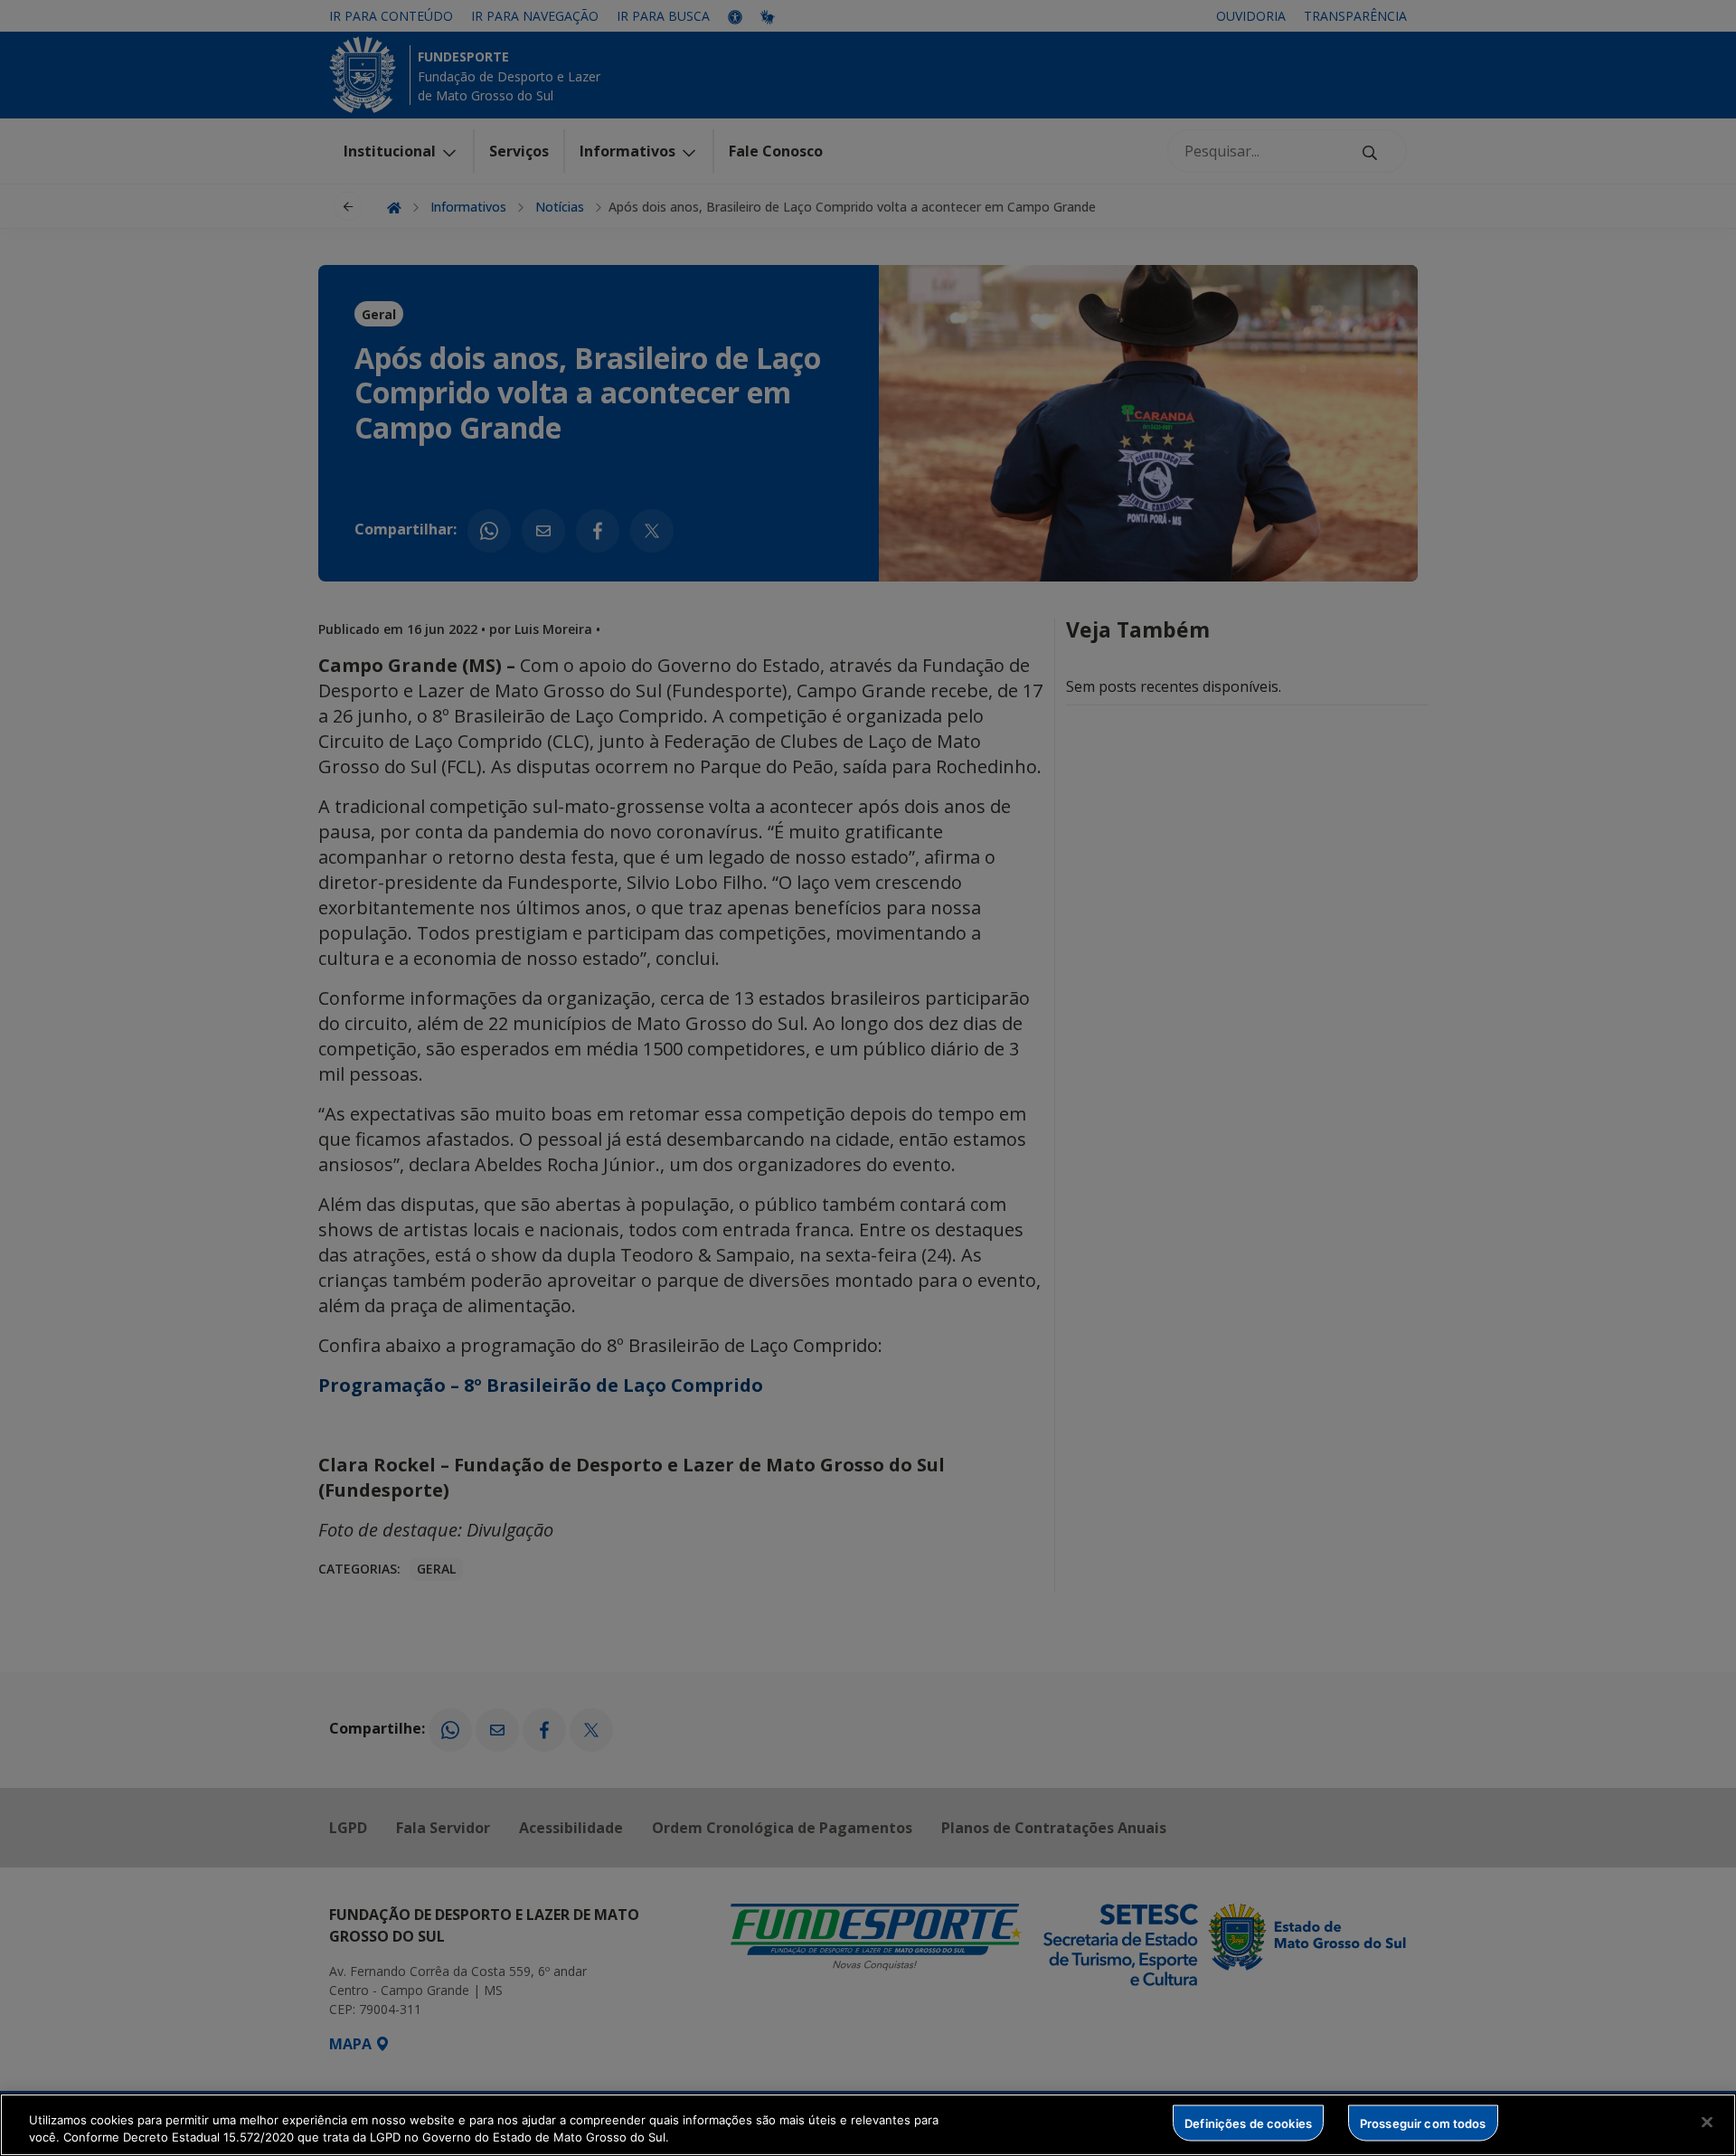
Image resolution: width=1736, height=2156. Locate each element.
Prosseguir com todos (1423, 2123)
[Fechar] (1707, 2123)
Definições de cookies (1248, 2123)
